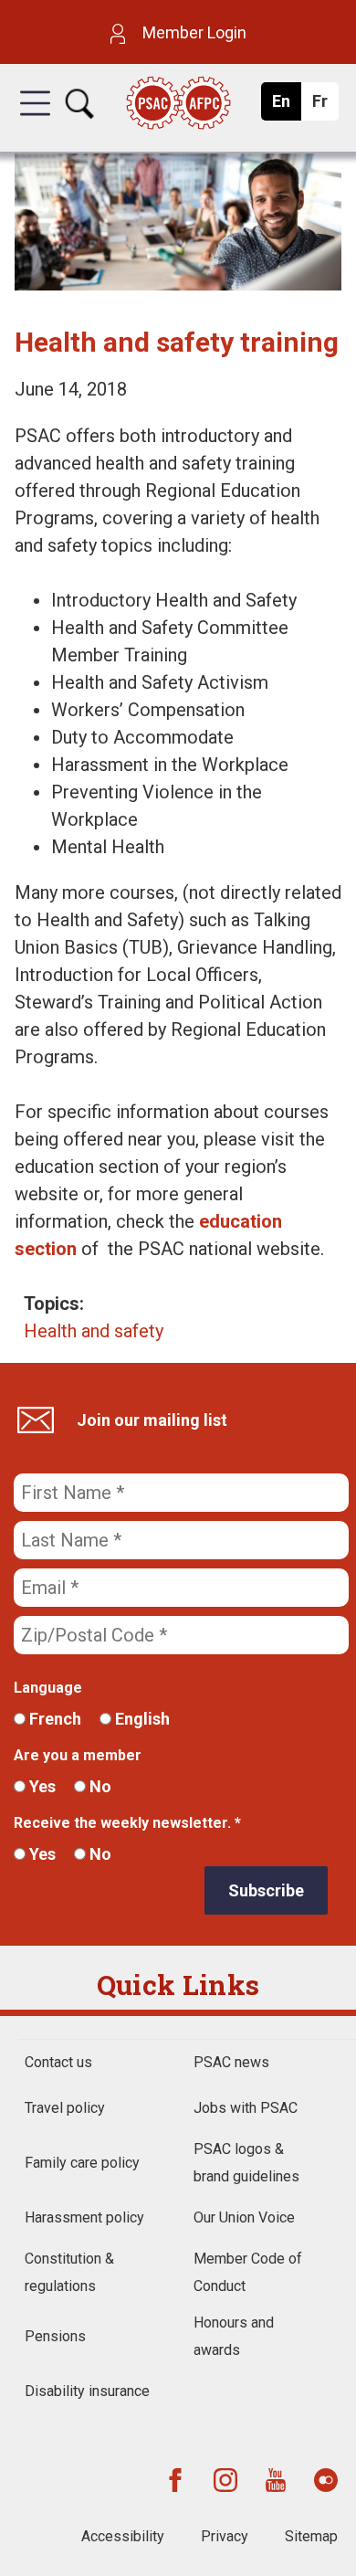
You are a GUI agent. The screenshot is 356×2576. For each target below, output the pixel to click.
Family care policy (82, 2163)
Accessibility (123, 2536)
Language (48, 1688)
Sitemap (311, 2536)
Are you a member (78, 1755)
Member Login (193, 32)
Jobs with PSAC (246, 2108)
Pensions (55, 2336)
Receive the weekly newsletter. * (127, 1823)
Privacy (225, 2536)
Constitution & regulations (69, 2272)
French (53, 1719)
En (286, 106)
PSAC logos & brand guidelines (246, 2163)
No (99, 1786)
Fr (325, 106)
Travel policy (65, 2108)
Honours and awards (234, 2336)
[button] (35, 120)
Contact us (58, 2062)
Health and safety (94, 1331)
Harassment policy (84, 2217)
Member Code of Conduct (248, 2272)
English (141, 1719)
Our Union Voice (244, 2217)
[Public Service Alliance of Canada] (178, 105)
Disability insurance (87, 2391)
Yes (41, 1786)
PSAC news (231, 2062)
